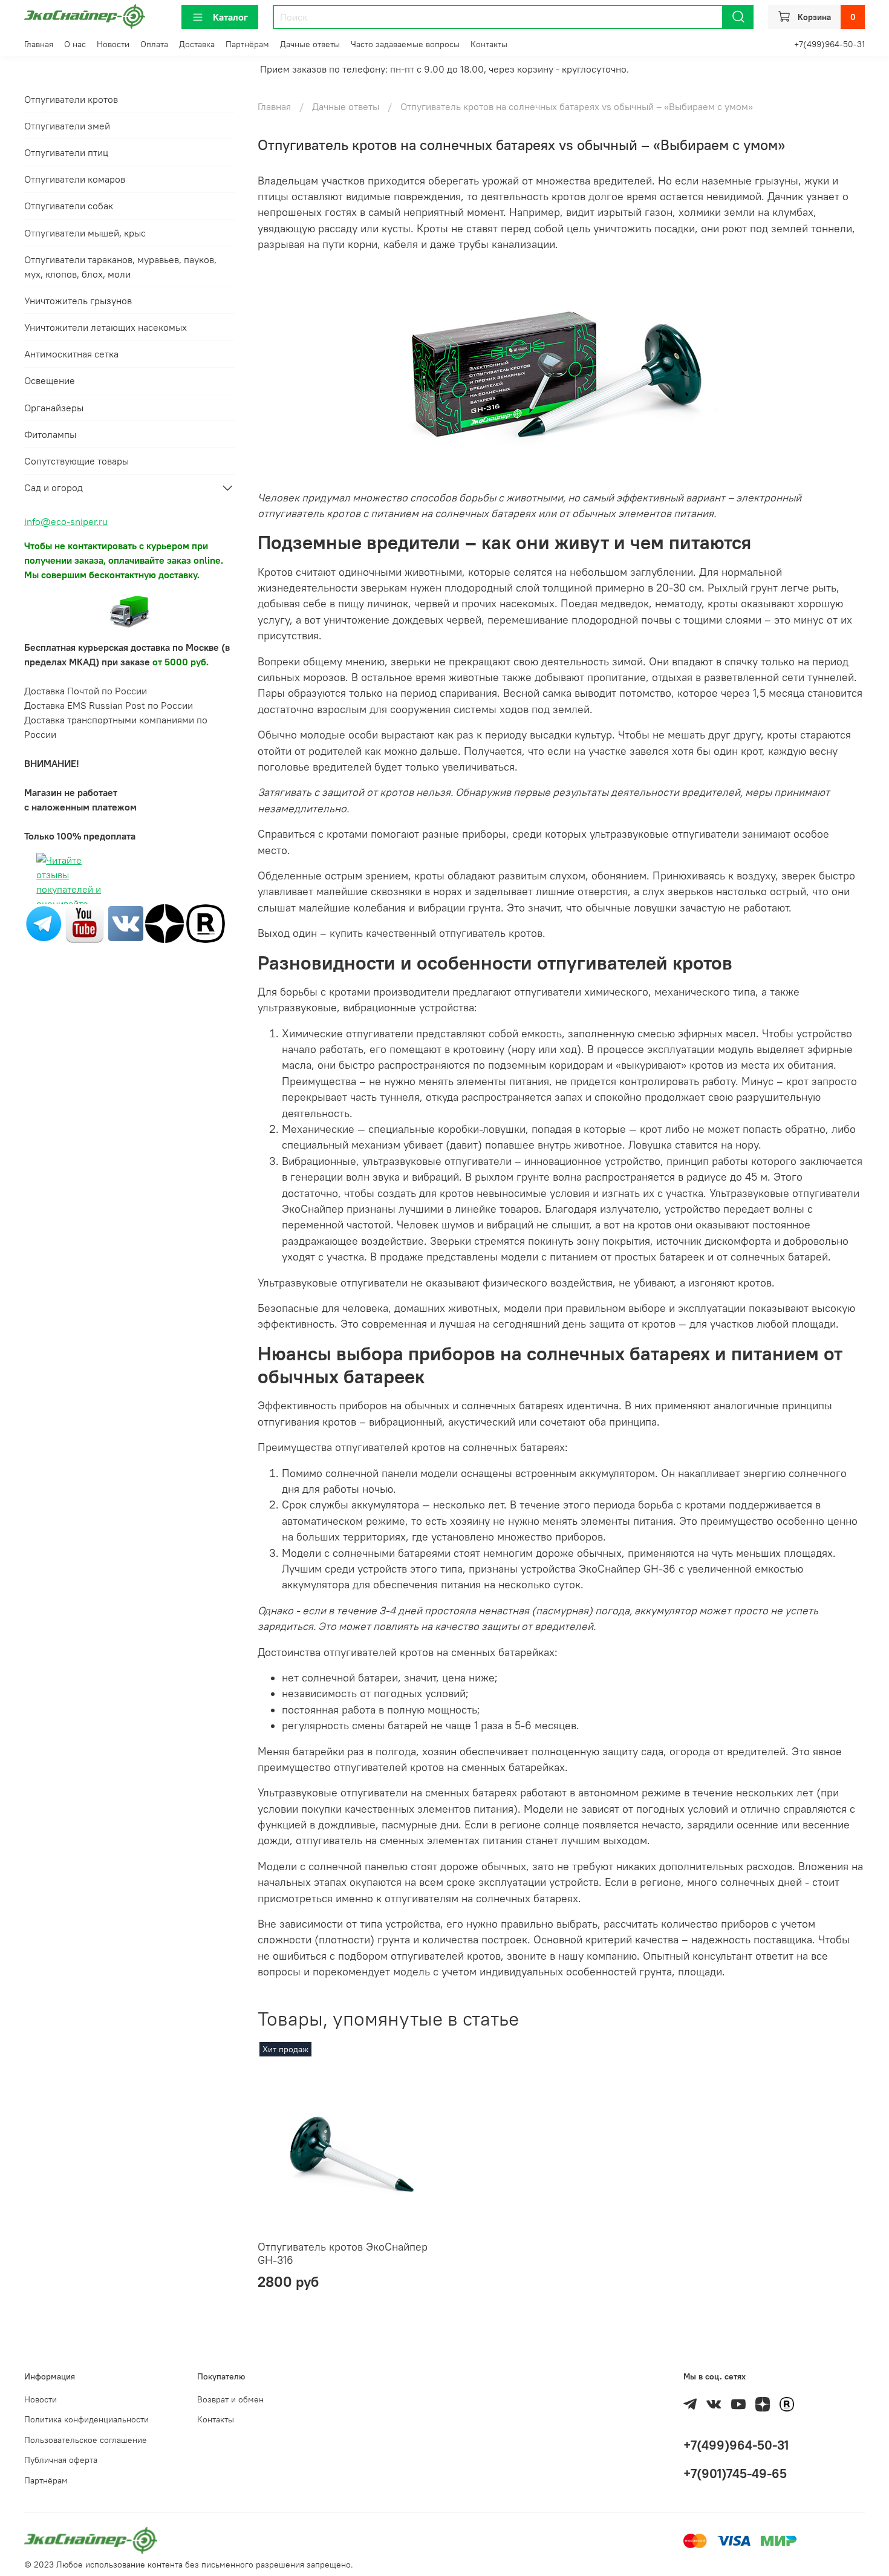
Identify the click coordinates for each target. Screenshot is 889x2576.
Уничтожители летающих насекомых (106, 327)
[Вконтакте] (126, 922)
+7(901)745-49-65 (735, 2473)
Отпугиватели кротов (71, 99)
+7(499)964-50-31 (829, 44)
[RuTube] (206, 922)
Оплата (154, 44)
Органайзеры (54, 408)
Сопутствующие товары (77, 461)
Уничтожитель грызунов (78, 301)
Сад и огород (54, 487)
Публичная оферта (61, 2460)
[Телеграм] (44, 922)
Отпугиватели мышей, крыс (85, 233)
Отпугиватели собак (69, 206)
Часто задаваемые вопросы (405, 44)
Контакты (489, 44)
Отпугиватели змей (67, 126)
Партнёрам (247, 44)
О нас (75, 44)
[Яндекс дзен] (164, 922)
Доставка (197, 44)
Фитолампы (50, 434)
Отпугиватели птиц (66, 152)
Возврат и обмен (230, 2399)
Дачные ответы (310, 44)
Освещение (50, 380)
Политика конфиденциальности (86, 2419)
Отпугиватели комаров (75, 179)
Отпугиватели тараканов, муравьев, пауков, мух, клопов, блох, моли (120, 267)
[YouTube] (85, 922)
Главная (39, 44)
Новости (113, 44)
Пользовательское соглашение (86, 2440)
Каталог (230, 17)
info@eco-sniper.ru (66, 521)
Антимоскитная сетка (71, 354)
